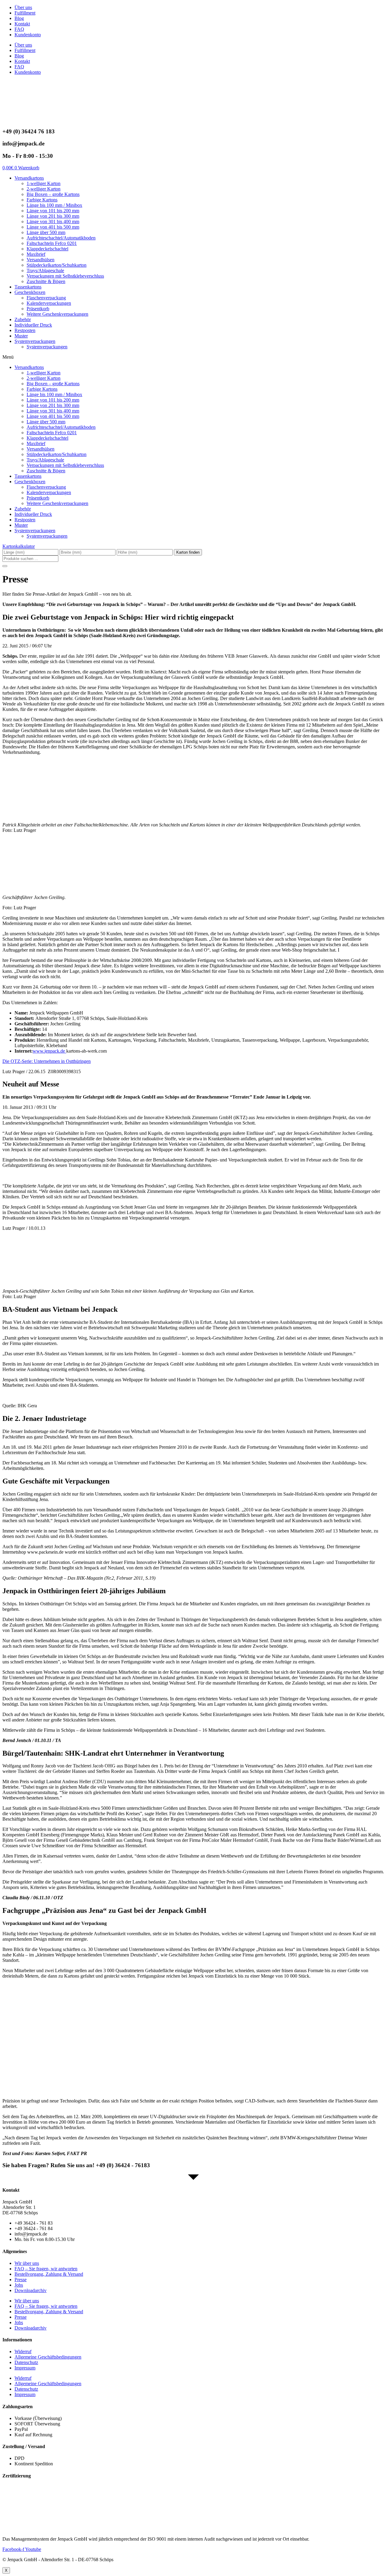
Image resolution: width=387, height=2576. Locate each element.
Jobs (19, 2285)
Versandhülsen (41, 260)
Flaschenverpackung (46, 298)
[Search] (5, 566)
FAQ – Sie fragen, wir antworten (46, 2269)
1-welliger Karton (44, 183)
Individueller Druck (33, 325)
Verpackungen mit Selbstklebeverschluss (65, 276)
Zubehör (23, 319)
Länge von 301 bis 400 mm (53, 221)
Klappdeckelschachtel (47, 249)
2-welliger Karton (44, 189)
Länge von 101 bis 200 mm (53, 211)
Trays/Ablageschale (45, 270)
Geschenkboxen (30, 292)
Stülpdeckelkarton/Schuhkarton (57, 265)
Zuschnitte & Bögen (46, 281)
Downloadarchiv (31, 2290)
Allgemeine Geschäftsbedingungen (48, 2357)
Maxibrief (36, 254)
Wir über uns (27, 2263)
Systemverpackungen (35, 341)
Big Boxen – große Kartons (53, 194)
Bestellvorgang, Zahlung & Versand (49, 2274)
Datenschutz (26, 2362)
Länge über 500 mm (46, 232)
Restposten (25, 330)
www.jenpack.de (49, 1051)
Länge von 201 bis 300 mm (53, 216)
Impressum (25, 2368)
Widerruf (23, 2351)
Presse (21, 2280)
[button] (193, 357)
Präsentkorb (38, 309)
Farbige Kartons (42, 200)
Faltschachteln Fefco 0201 (52, 243)
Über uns (23, 7)
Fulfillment (25, 13)
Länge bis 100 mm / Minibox (54, 205)
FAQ (19, 29)
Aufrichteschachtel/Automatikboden (61, 238)
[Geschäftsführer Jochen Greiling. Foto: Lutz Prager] (48, 887)
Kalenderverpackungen (49, 303)
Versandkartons (29, 178)
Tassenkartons (28, 287)
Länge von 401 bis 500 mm (53, 227)
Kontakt (22, 24)
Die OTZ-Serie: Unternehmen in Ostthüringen (47, 1061)
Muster (21, 336)
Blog (19, 18)
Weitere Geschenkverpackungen (57, 314)
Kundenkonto (28, 35)
